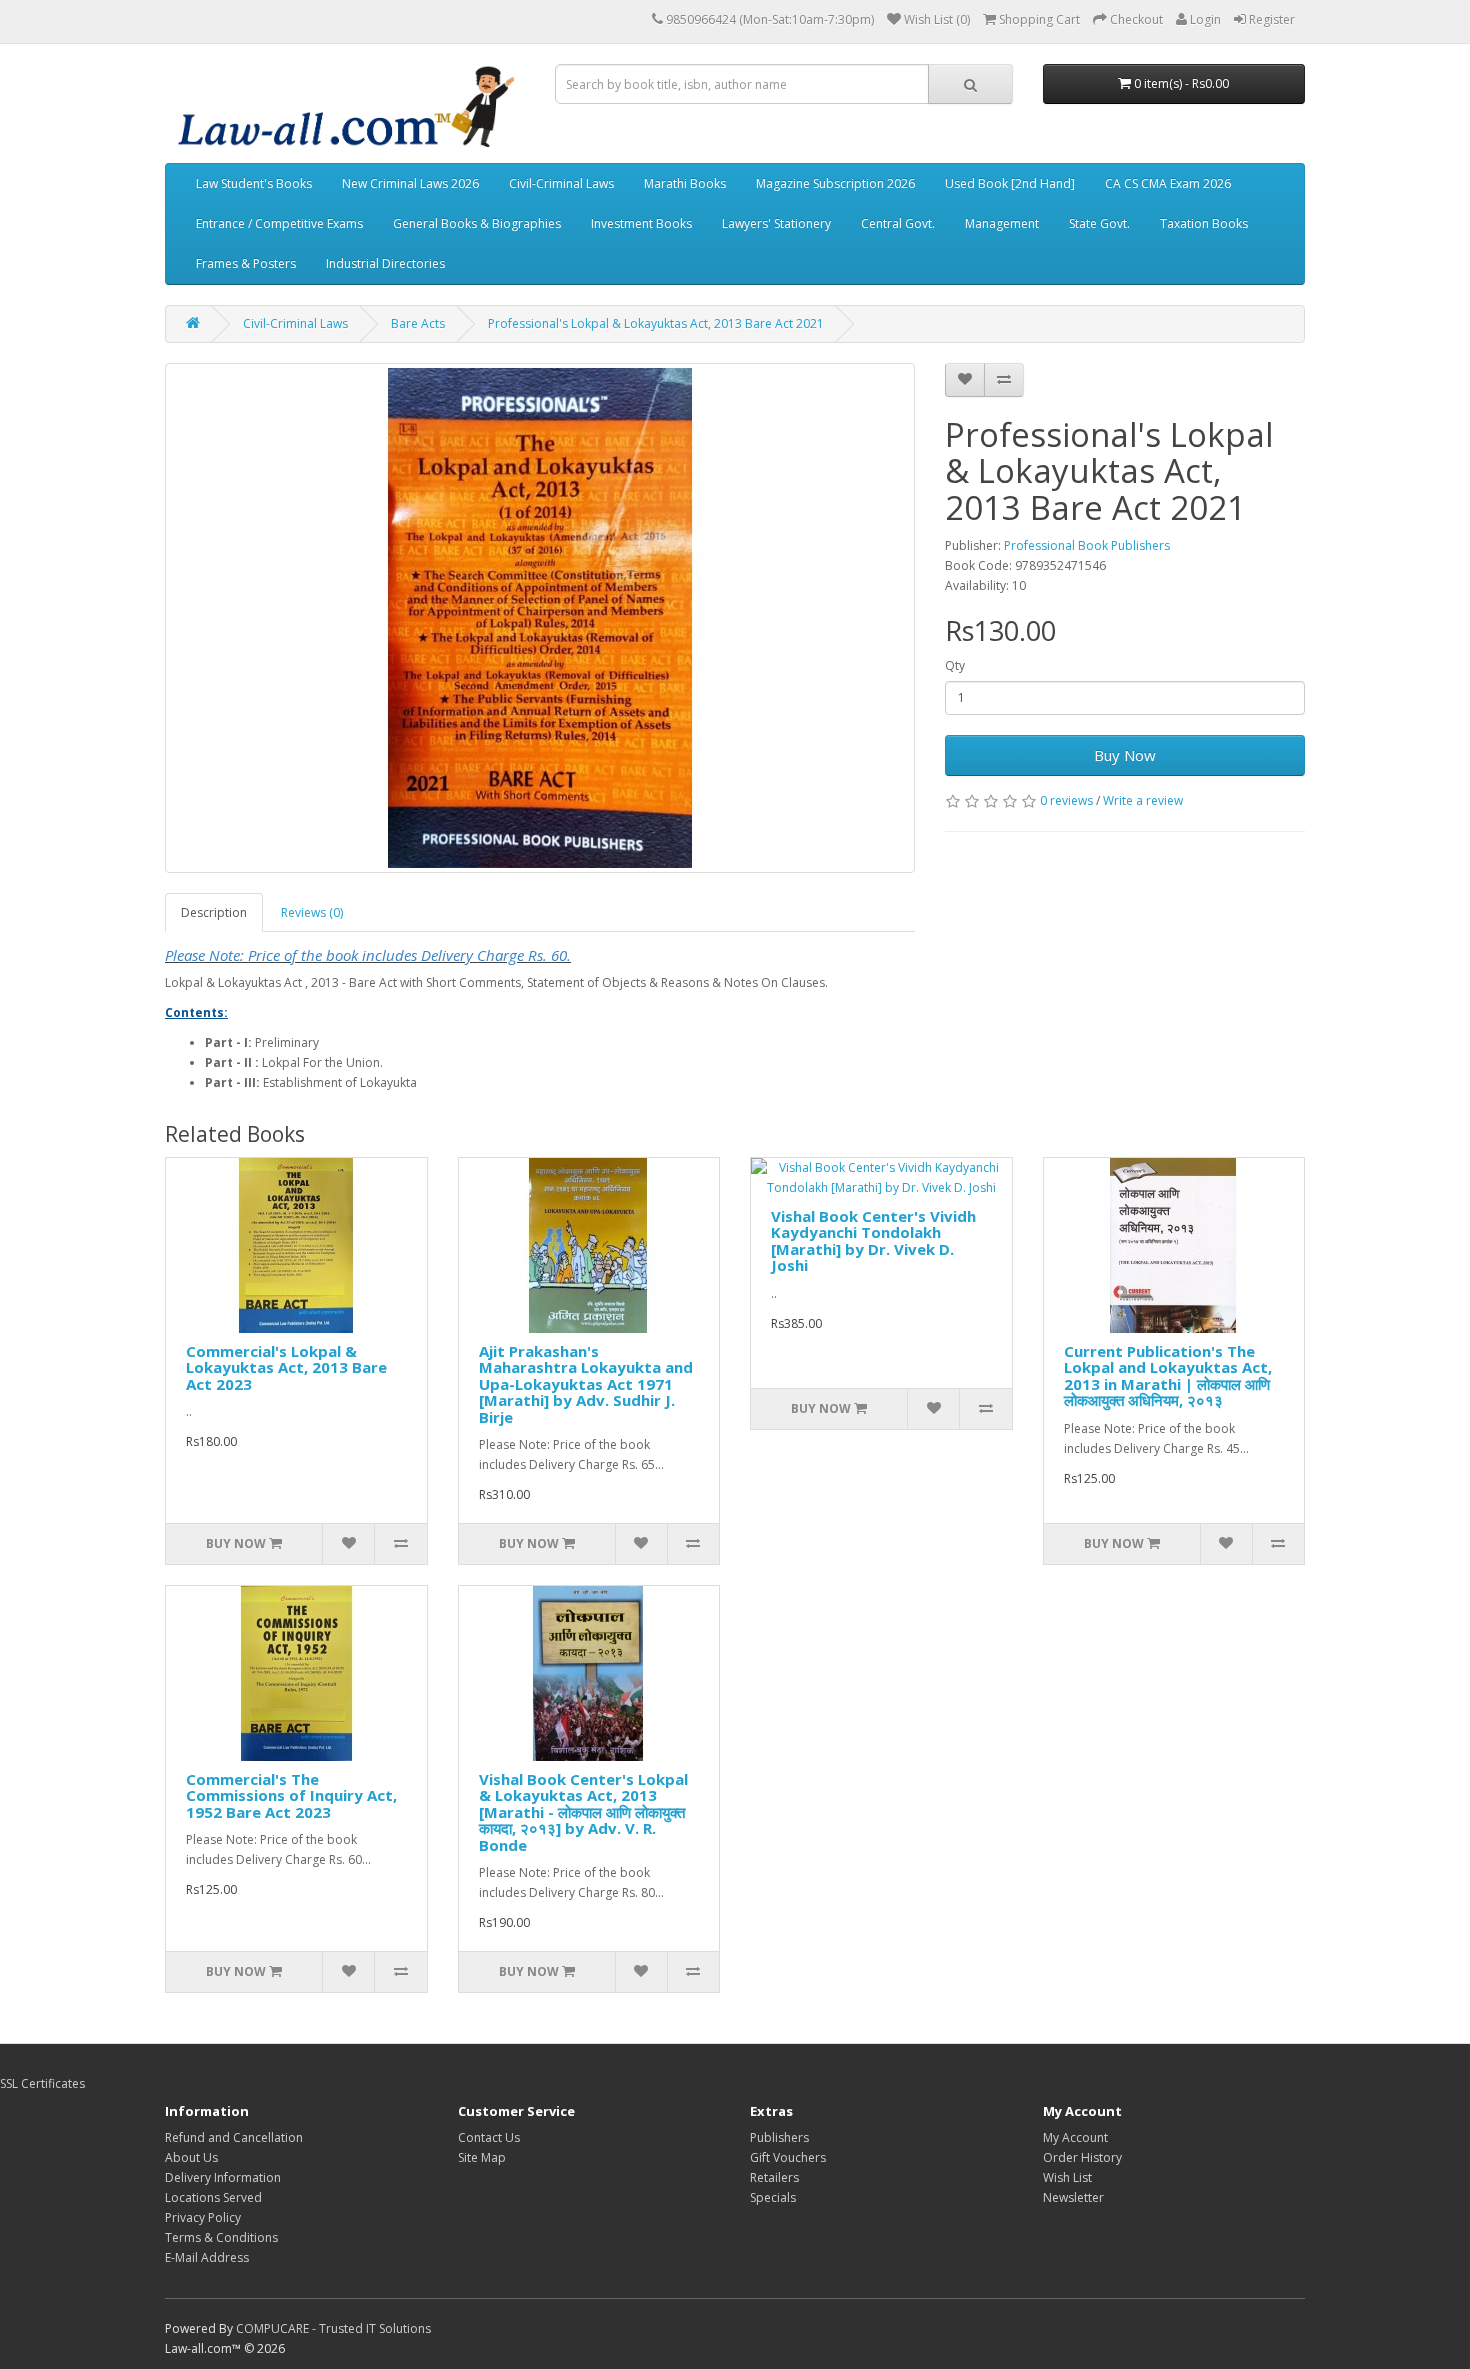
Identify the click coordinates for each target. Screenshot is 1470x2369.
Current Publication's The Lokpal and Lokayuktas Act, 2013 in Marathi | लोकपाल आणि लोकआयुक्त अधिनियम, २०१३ (1168, 1376)
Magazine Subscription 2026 (835, 183)
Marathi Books (685, 183)
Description (214, 912)
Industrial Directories (385, 263)
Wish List (1067, 2177)
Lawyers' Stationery (776, 223)
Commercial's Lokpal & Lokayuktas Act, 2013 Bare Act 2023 (286, 1367)
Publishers (779, 2137)
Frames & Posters (246, 263)
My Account (1075, 2137)
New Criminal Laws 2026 (410, 183)
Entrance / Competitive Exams (279, 223)
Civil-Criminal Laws (561, 183)
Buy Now (1125, 755)
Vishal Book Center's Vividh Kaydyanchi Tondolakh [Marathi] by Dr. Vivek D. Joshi (873, 1241)
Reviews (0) (312, 912)
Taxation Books (1204, 223)
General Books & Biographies (477, 223)
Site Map (482, 2157)
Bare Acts (418, 323)
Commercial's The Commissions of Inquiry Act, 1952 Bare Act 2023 (291, 1795)
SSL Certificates (42, 2083)
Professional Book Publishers (1087, 545)
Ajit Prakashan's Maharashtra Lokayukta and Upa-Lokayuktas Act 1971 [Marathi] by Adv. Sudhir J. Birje (586, 1384)
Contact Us (489, 2137)
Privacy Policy (203, 2217)
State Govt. (1099, 223)
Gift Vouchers (788, 2157)
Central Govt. (898, 223)
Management (1002, 223)
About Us (191, 2157)
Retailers (774, 2177)
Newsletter (1073, 2197)
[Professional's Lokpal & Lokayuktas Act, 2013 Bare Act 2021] (540, 618)
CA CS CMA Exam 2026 (1168, 183)
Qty (955, 665)
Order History (1082, 2157)
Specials (773, 2197)
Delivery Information (223, 2177)
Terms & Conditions (221, 2237)
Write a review (1143, 800)
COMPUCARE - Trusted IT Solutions (333, 2328)
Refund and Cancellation (234, 2137)
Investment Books (641, 223)
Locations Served (213, 2197)
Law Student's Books (254, 183)
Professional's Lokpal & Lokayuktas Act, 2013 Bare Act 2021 (656, 323)
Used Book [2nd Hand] (1010, 183)
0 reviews (1066, 800)
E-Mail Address (207, 2257)
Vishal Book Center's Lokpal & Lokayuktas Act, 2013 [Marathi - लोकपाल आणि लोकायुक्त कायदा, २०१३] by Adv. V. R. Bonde (583, 1812)
